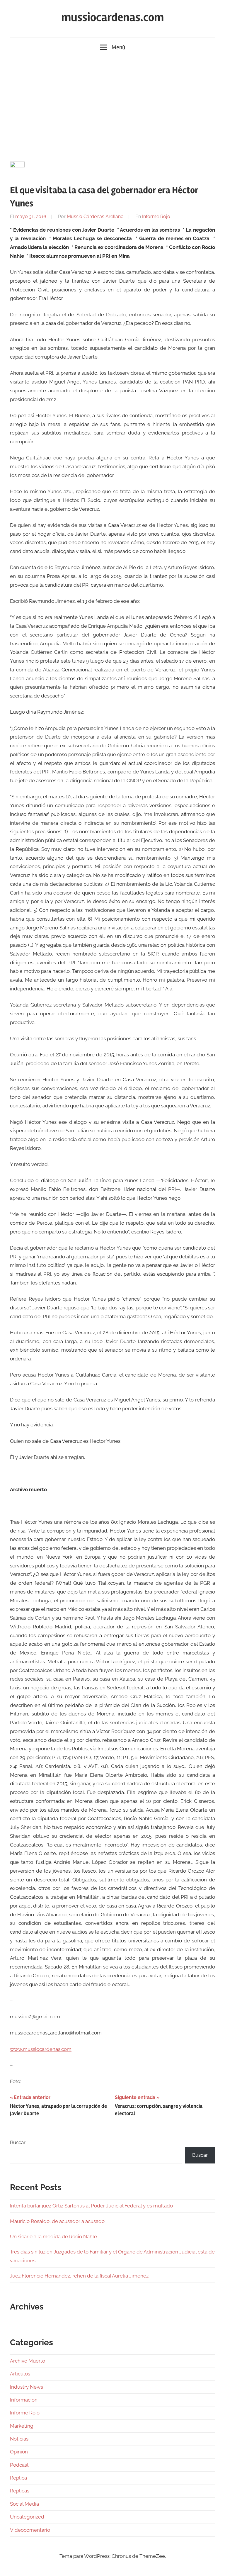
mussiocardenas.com (112, 17)
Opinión (19, 2452)
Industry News (27, 2387)
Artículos (20, 2374)
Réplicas (20, 2491)
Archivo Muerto (28, 2361)
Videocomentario (30, 2530)
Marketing (22, 2426)
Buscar (18, 2142)
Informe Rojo (156, 217)
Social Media (24, 2504)
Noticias (19, 2439)
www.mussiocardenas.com (41, 2049)
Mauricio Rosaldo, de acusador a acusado (57, 2221)
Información (24, 2400)
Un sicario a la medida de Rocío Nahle (53, 2236)
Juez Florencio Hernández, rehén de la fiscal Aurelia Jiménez (79, 2276)
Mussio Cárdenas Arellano (95, 217)
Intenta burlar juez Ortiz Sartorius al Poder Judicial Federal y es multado (91, 2206)
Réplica (18, 2478)
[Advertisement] (112, 108)
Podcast (19, 2465)
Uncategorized (27, 2517)
